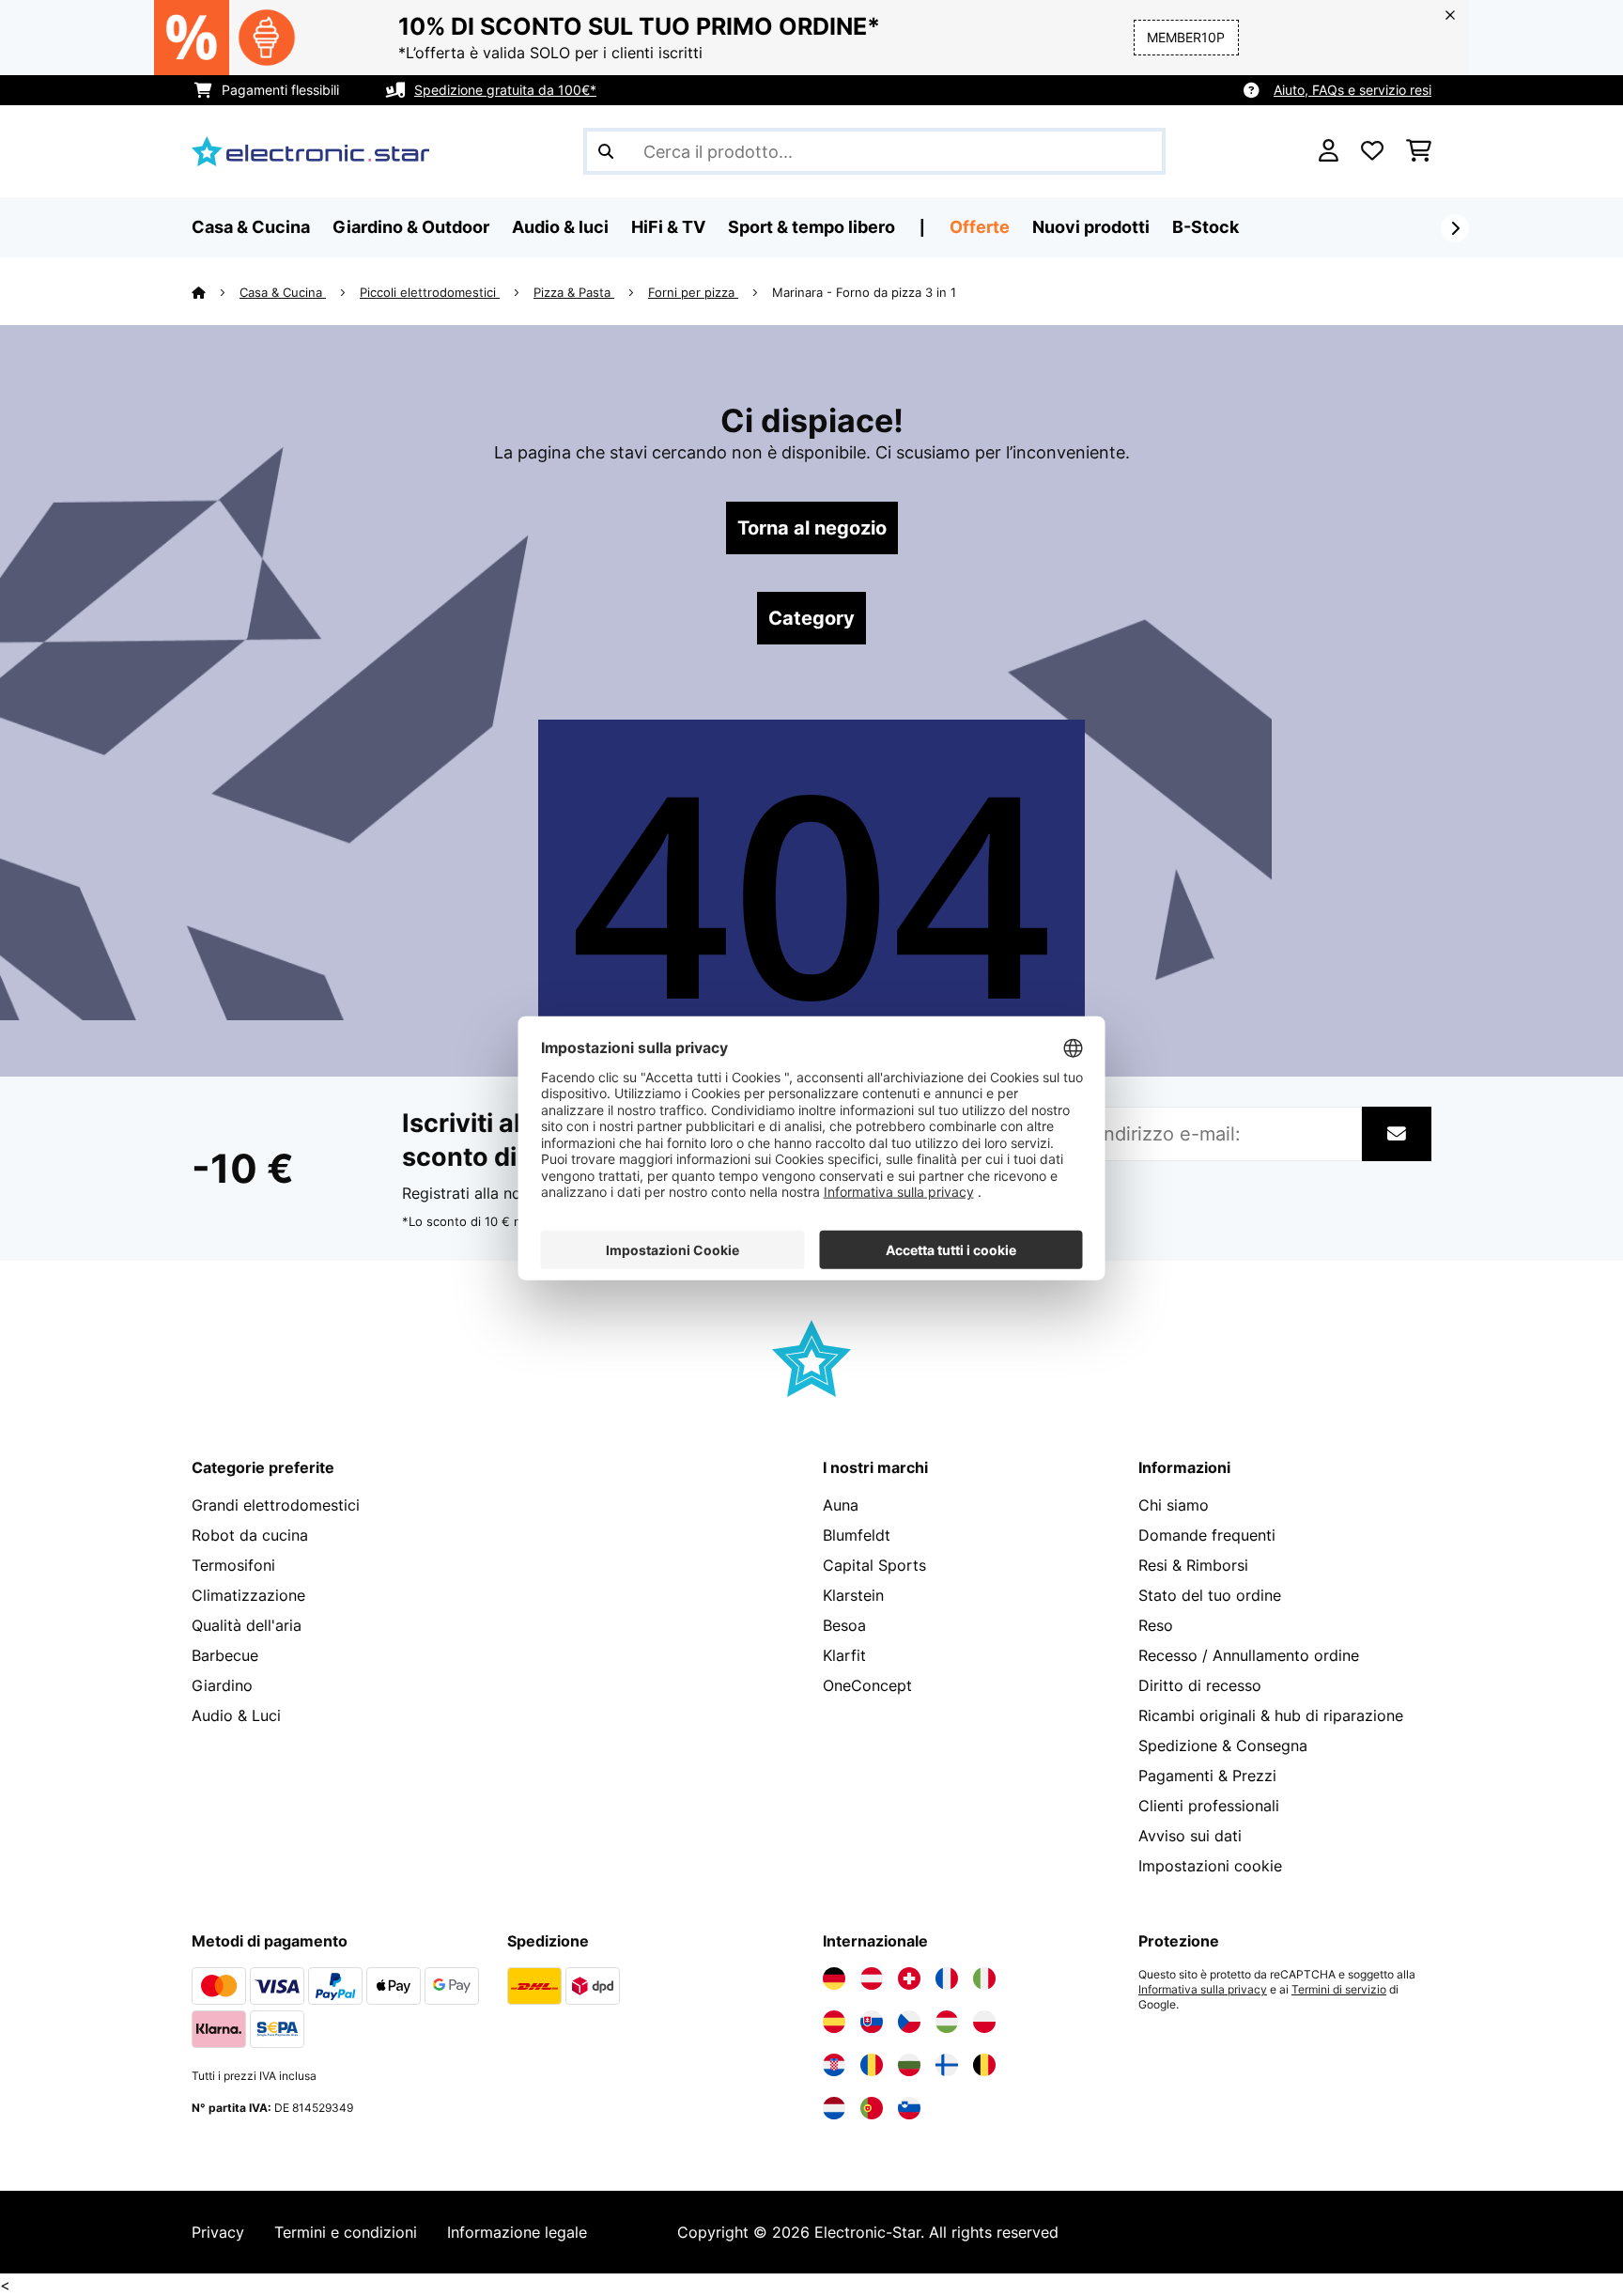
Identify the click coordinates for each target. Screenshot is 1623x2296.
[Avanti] (1455, 228)
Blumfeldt (857, 1535)
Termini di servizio (1339, 1990)
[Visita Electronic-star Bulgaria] (909, 2065)
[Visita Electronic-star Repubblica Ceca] (909, 2022)
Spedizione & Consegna (1223, 1745)
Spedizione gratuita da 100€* (505, 90)
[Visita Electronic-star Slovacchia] (872, 2022)
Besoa (844, 1625)
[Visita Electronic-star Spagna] (834, 2022)
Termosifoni (233, 1565)
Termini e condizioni (346, 2232)
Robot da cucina (250, 1535)
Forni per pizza (693, 292)
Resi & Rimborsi (1193, 1565)
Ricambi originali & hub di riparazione (1271, 1715)
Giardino (222, 1685)
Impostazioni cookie (1210, 1866)
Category (811, 618)
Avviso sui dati (1190, 1836)
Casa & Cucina (283, 292)
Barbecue (225, 1655)
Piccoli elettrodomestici (430, 292)
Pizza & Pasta (574, 292)
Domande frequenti (1207, 1535)
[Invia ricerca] (606, 151)
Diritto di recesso (1200, 1685)
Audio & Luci (236, 1715)
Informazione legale (517, 2232)
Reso (1156, 1625)
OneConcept (867, 1685)
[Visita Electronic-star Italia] (984, 1978)
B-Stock (1206, 227)
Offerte (980, 227)
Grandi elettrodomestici (276, 1505)
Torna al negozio (812, 528)
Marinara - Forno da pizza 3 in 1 (864, 292)
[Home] (216, 292)
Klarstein (853, 1595)
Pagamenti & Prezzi (1207, 1776)
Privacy (218, 2232)
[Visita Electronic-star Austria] (872, 1978)
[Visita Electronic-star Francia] (947, 1978)
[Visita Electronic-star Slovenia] (909, 2108)
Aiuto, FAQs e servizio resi (1352, 90)
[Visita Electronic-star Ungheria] (947, 2022)
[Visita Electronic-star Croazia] (834, 2065)
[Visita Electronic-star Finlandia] (947, 2065)
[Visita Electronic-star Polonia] (984, 2022)
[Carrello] (1419, 151)
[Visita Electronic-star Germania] (834, 1978)
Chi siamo (1174, 1505)
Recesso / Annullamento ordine (1249, 1655)
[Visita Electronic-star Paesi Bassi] (834, 2108)
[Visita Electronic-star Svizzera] (909, 1978)
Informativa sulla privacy (1203, 1990)
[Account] (1329, 151)
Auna (841, 1505)
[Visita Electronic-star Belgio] (984, 2065)
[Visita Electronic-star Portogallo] (872, 2108)
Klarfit (844, 1655)
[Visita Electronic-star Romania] (872, 2065)
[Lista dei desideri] (1372, 151)
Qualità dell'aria (247, 1625)
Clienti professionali (1209, 1806)
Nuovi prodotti (1091, 227)
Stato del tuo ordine (1210, 1595)
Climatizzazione (248, 1595)
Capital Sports (874, 1565)
